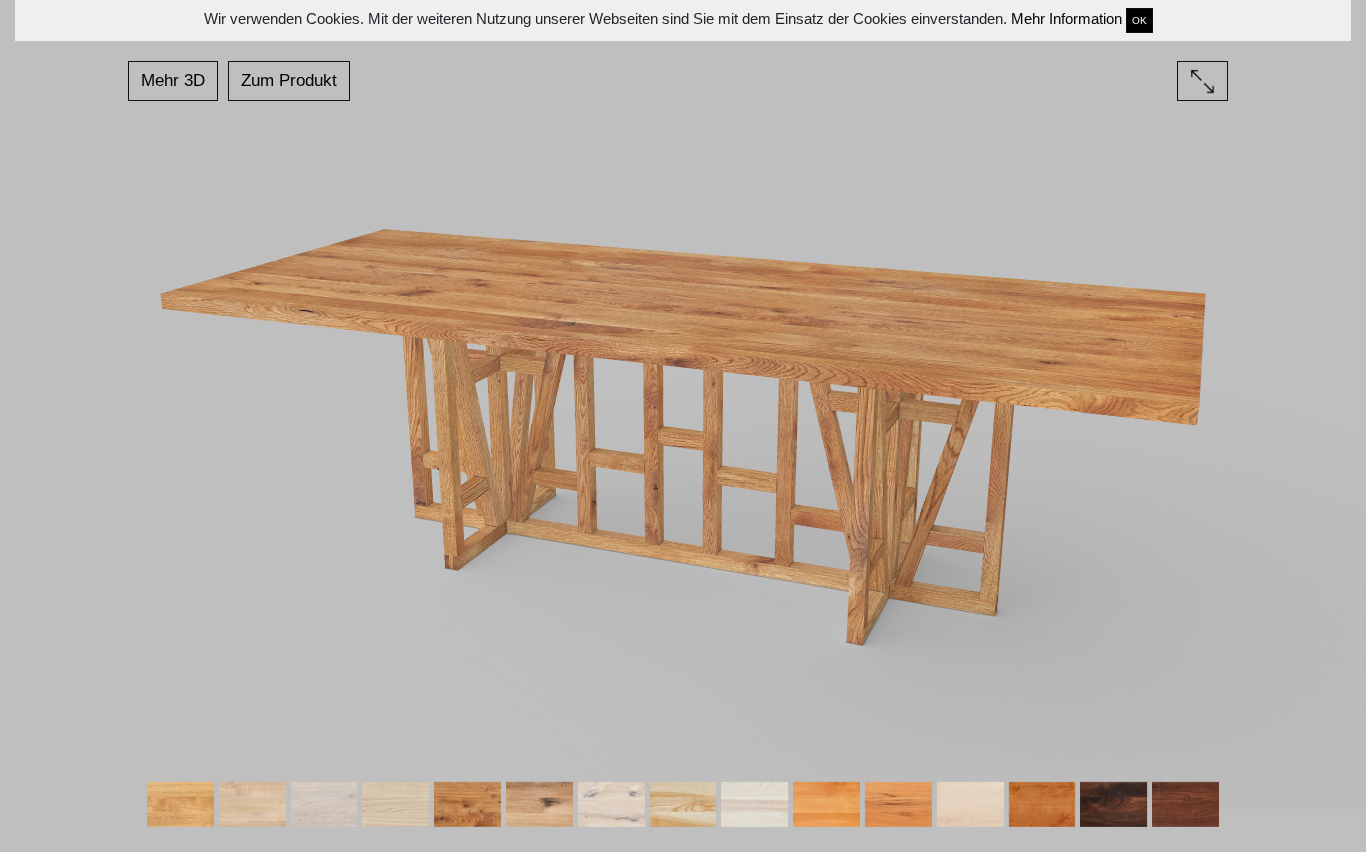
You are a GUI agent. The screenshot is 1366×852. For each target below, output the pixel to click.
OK (1139, 20)
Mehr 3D (173, 80)
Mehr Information (1066, 18)
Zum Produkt (289, 80)
